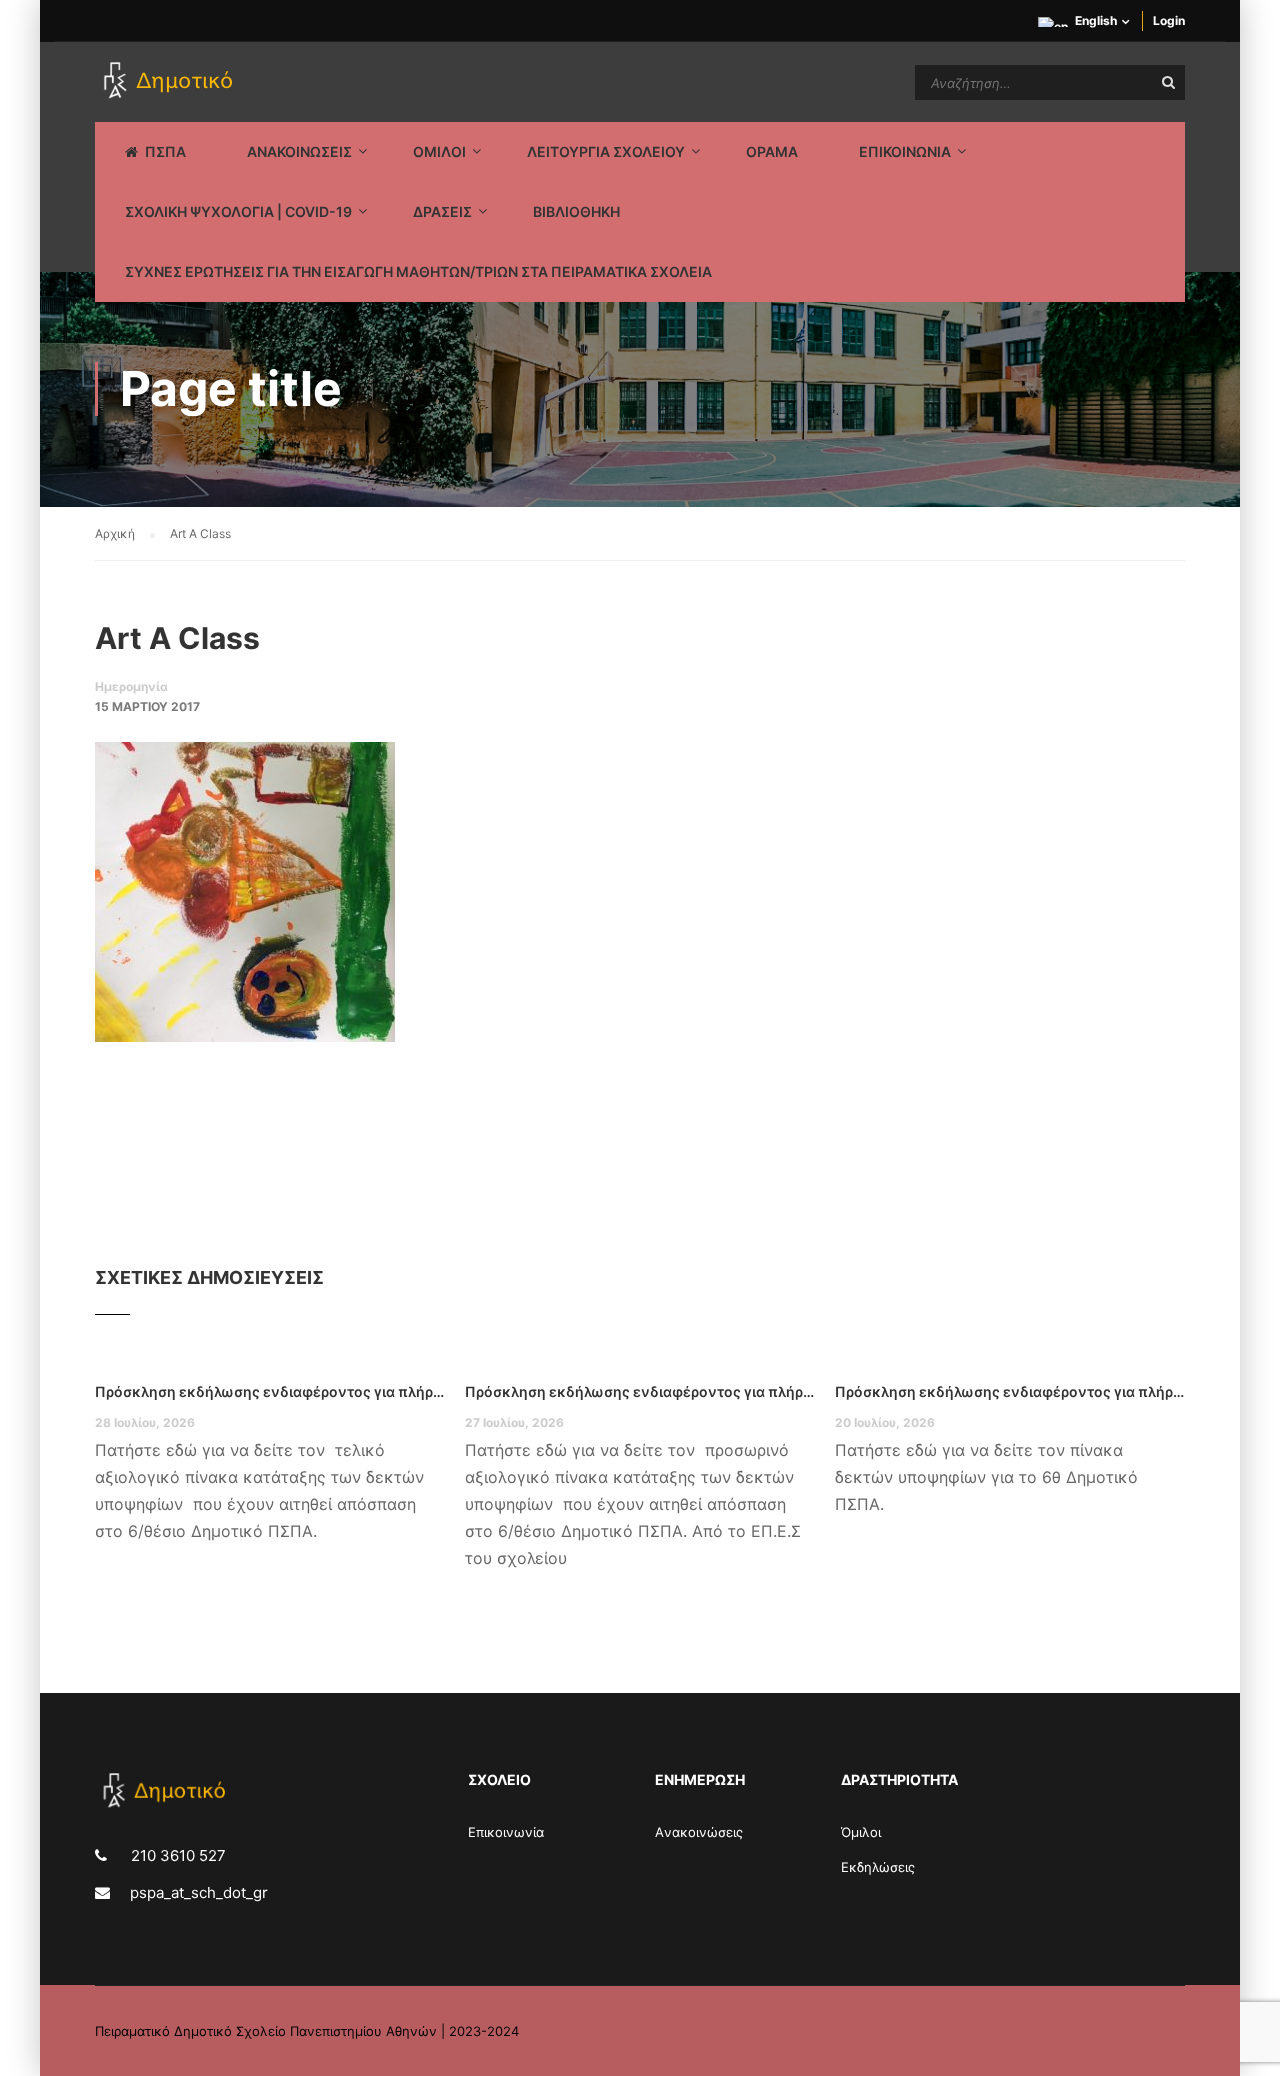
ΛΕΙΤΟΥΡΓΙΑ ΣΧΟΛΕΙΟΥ (606, 151)
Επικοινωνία (506, 1832)
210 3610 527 (176, 1855)
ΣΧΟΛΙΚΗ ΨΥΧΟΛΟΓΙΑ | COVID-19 (238, 211)
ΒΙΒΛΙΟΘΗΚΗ (576, 211)
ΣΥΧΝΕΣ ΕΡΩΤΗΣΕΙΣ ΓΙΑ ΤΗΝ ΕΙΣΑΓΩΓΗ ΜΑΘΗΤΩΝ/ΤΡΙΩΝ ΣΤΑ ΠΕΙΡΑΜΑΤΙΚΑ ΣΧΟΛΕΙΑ (418, 271)
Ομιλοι (439, 151)
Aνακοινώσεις (699, 1832)
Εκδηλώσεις (878, 1867)
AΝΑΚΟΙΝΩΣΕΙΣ (299, 151)
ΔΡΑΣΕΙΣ (442, 211)
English (1096, 20)
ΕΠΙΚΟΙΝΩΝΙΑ (905, 151)
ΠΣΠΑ (165, 151)
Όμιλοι (861, 1832)
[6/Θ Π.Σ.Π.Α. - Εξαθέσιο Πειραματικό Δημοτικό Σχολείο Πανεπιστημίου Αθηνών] (171, 82)
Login (1169, 20)
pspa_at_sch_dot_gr (199, 1892)
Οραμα (772, 151)
